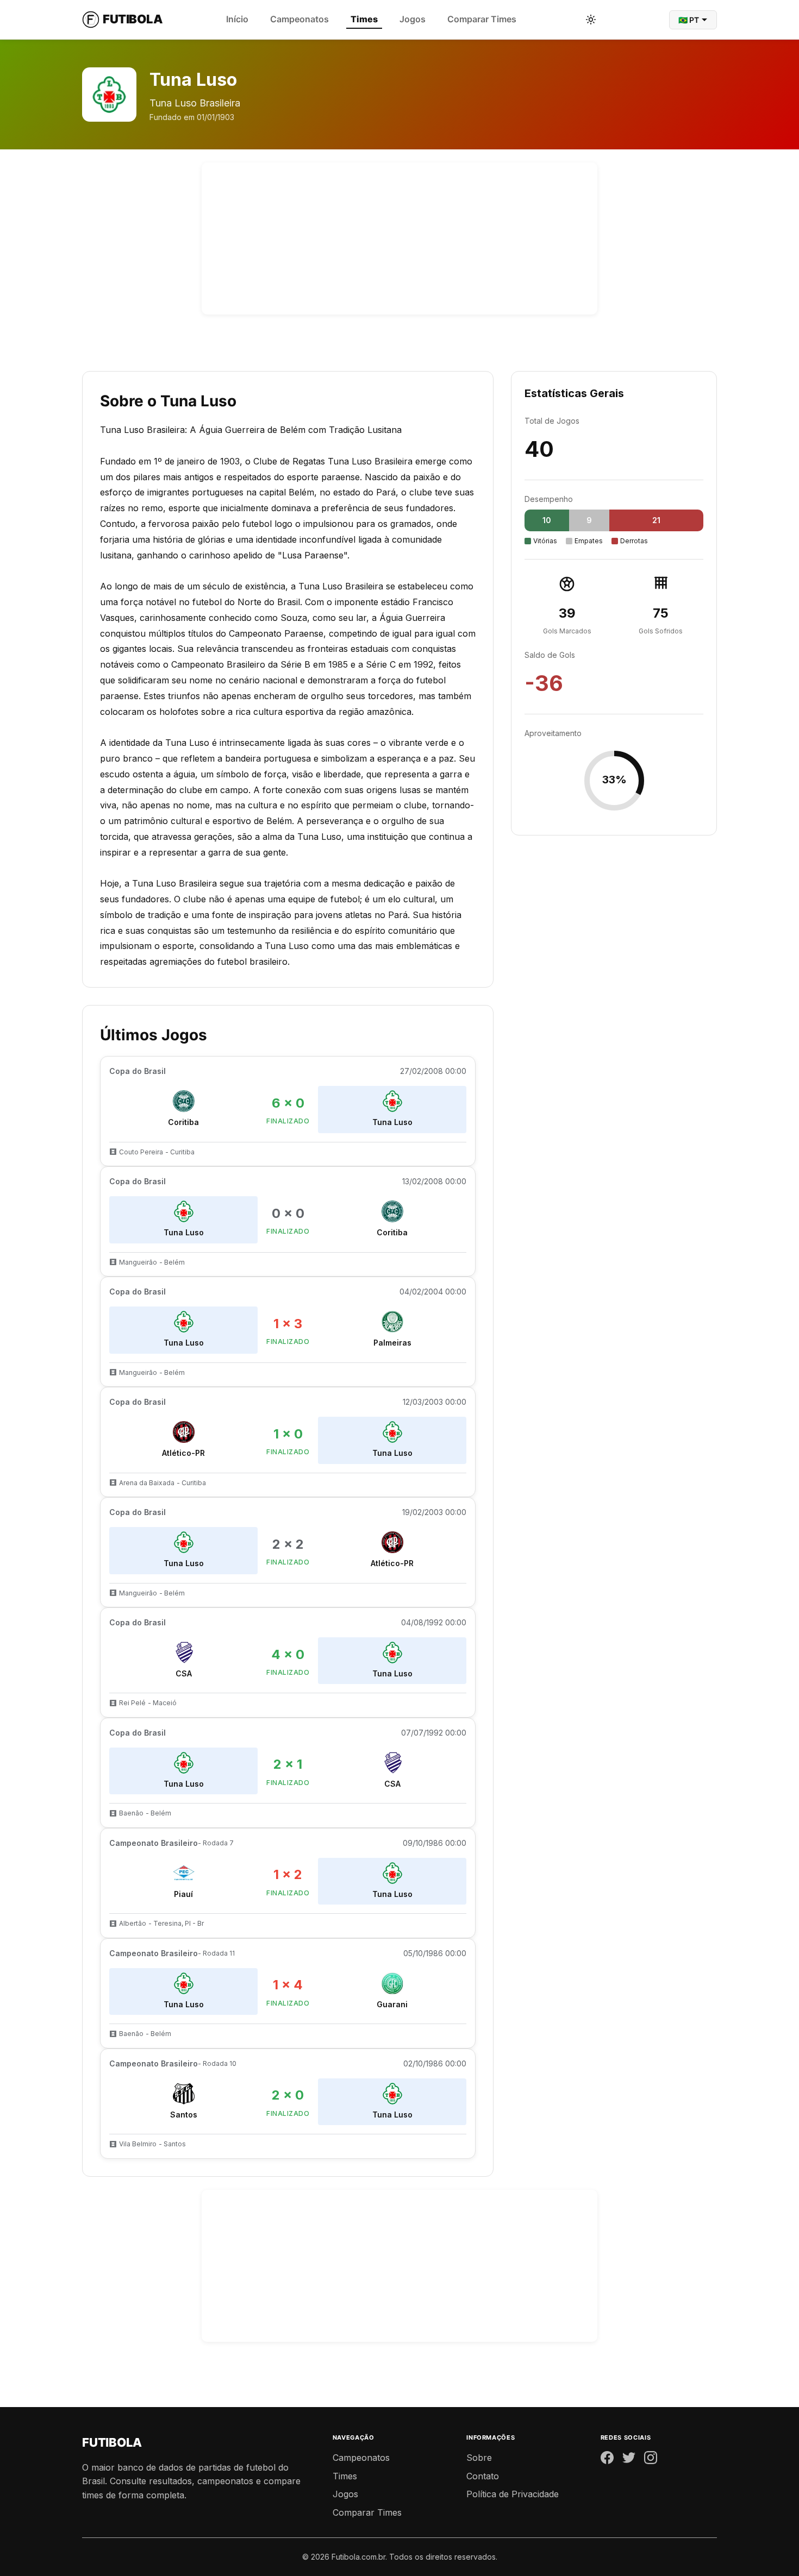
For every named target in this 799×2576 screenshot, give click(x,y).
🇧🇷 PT (689, 20)
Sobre (479, 2458)
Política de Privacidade (513, 2494)
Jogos (413, 19)
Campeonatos (299, 19)
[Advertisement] (399, 238)
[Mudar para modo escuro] (591, 20)
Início (237, 19)
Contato (483, 2476)
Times (364, 19)
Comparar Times (482, 19)
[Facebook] (607, 2460)
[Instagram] (651, 2460)
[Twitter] (629, 2460)
